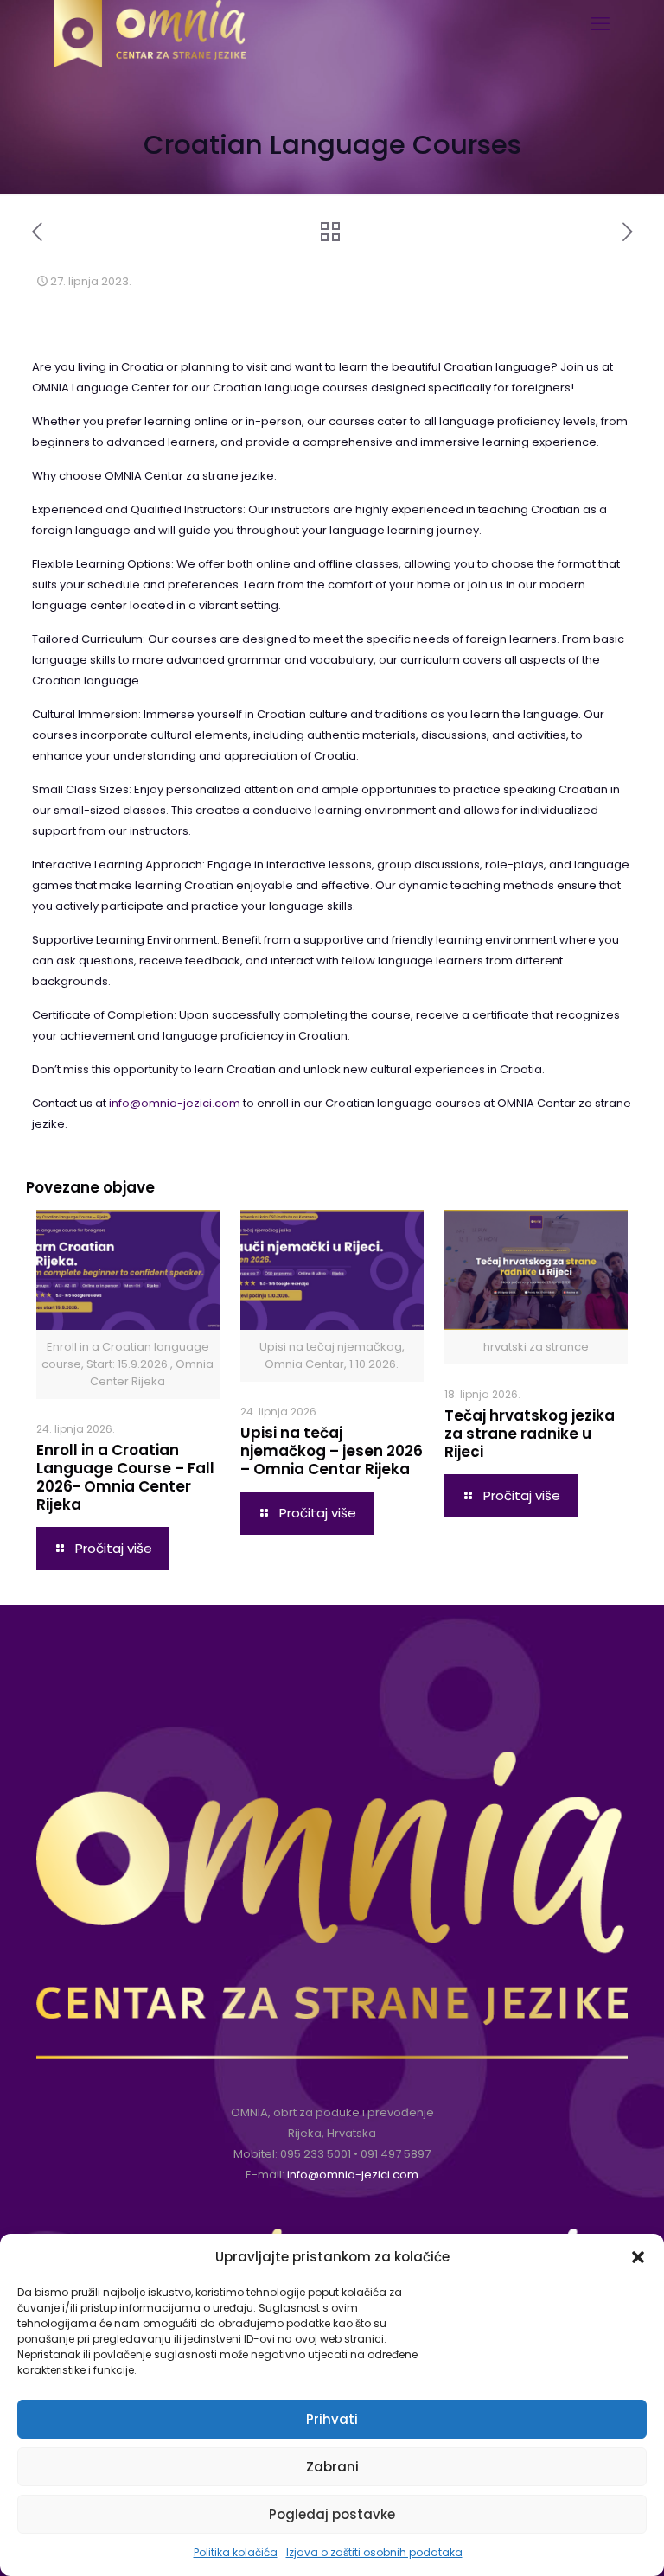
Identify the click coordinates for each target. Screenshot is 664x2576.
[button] (638, 2257)
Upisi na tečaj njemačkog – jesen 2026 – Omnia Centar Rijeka (332, 1451)
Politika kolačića (236, 2552)
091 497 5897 (396, 2154)
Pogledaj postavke (332, 2514)
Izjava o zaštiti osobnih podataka (374, 2552)
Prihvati (332, 2419)
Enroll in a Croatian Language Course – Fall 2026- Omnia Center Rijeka (125, 1477)
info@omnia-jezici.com (175, 1103)
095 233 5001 (316, 2154)
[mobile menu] (600, 24)
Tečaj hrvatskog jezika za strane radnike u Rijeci (530, 1434)
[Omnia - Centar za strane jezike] (150, 22)
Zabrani (332, 2467)
